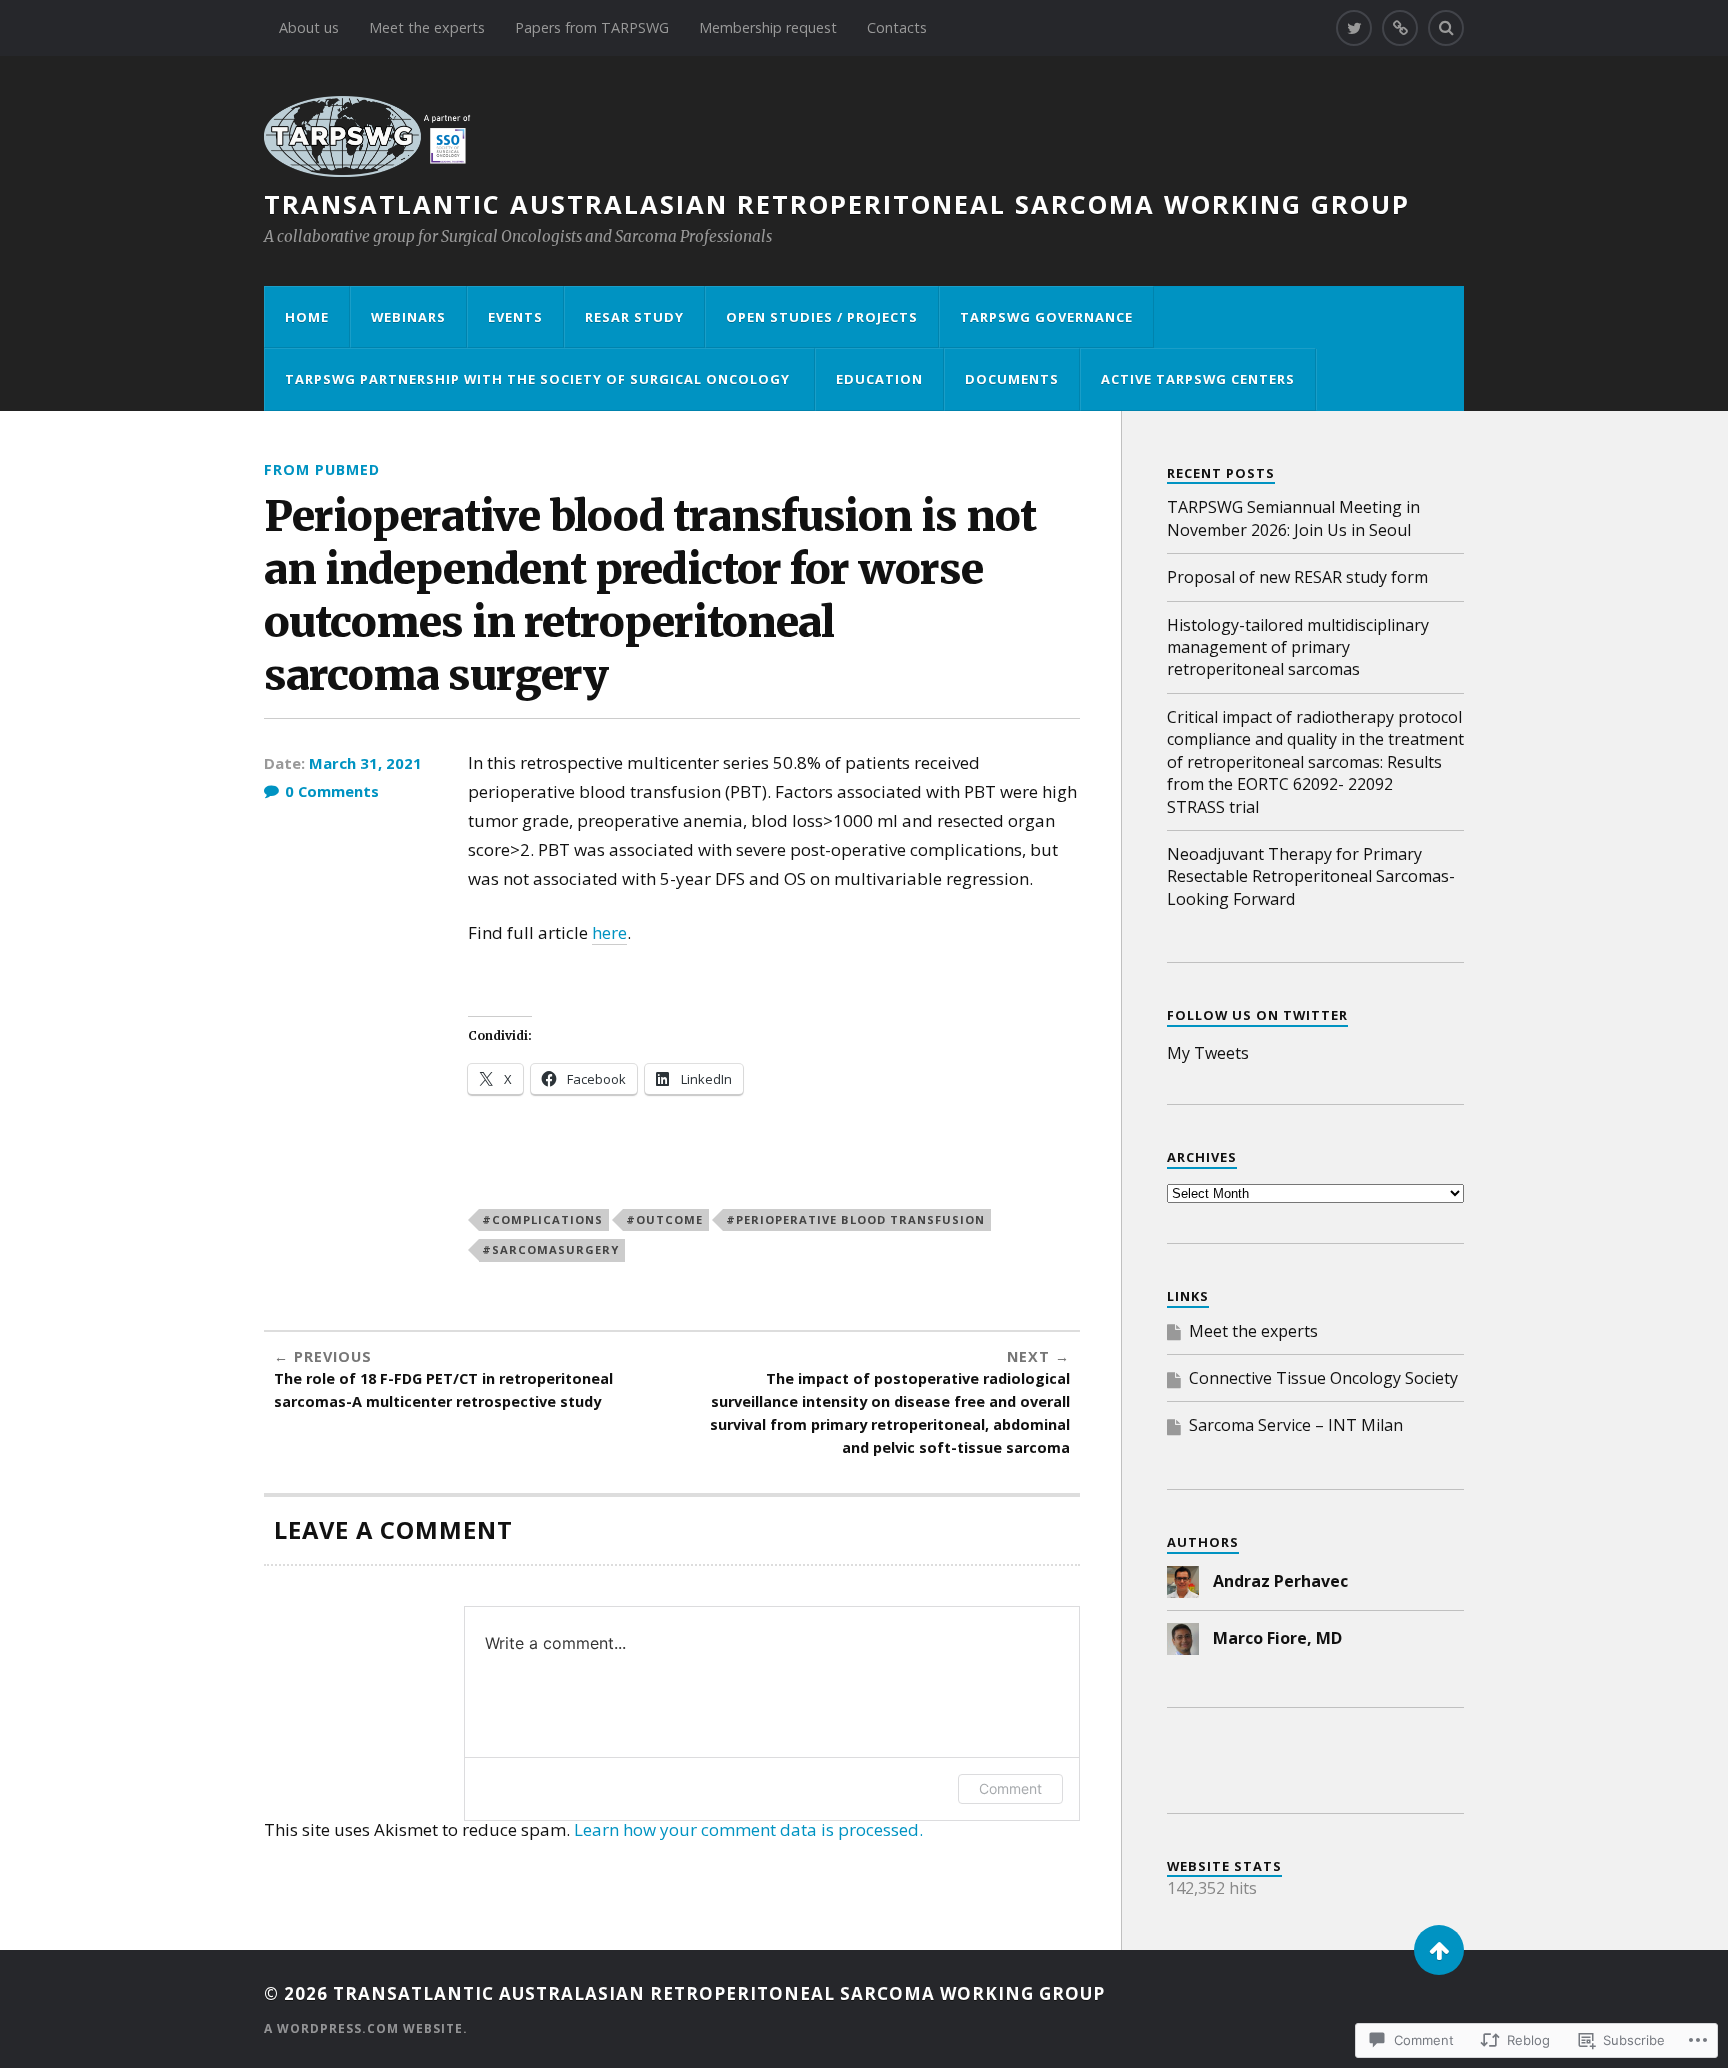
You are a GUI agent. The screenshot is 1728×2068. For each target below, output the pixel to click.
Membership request (768, 27)
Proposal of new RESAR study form (1297, 577)
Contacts (897, 27)
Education (879, 379)
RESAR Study (634, 317)
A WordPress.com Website (363, 2028)
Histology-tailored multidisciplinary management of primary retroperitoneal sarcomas (1298, 647)
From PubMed (322, 469)
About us (309, 27)
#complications (542, 1219)
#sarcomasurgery (550, 1249)
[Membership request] (1400, 28)
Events (515, 317)
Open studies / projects (822, 317)
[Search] (1446, 28)
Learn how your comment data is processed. (748, 1829)
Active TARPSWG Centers (1198, 379)
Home (307, 317)
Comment (1010, 1788)
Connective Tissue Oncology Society (1323, 1378)
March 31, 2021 (365, 763)
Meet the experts (427, 27)
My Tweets (1208, 1053)
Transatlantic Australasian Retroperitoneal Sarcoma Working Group (837, 204)
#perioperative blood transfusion (855, 1219)
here (609, 932)
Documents (1012, 379)
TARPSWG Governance (1046, 317)
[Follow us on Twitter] (1354, 28)
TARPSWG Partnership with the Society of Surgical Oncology (539, 379)
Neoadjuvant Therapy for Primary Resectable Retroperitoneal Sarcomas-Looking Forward (1311, 876)
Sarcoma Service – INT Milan (1296, 1425)
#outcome (664, 1219)
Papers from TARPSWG (592, 27)
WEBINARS (408, 317)
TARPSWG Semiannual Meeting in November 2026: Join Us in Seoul (1293, 518)
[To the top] (1439, 1950)
